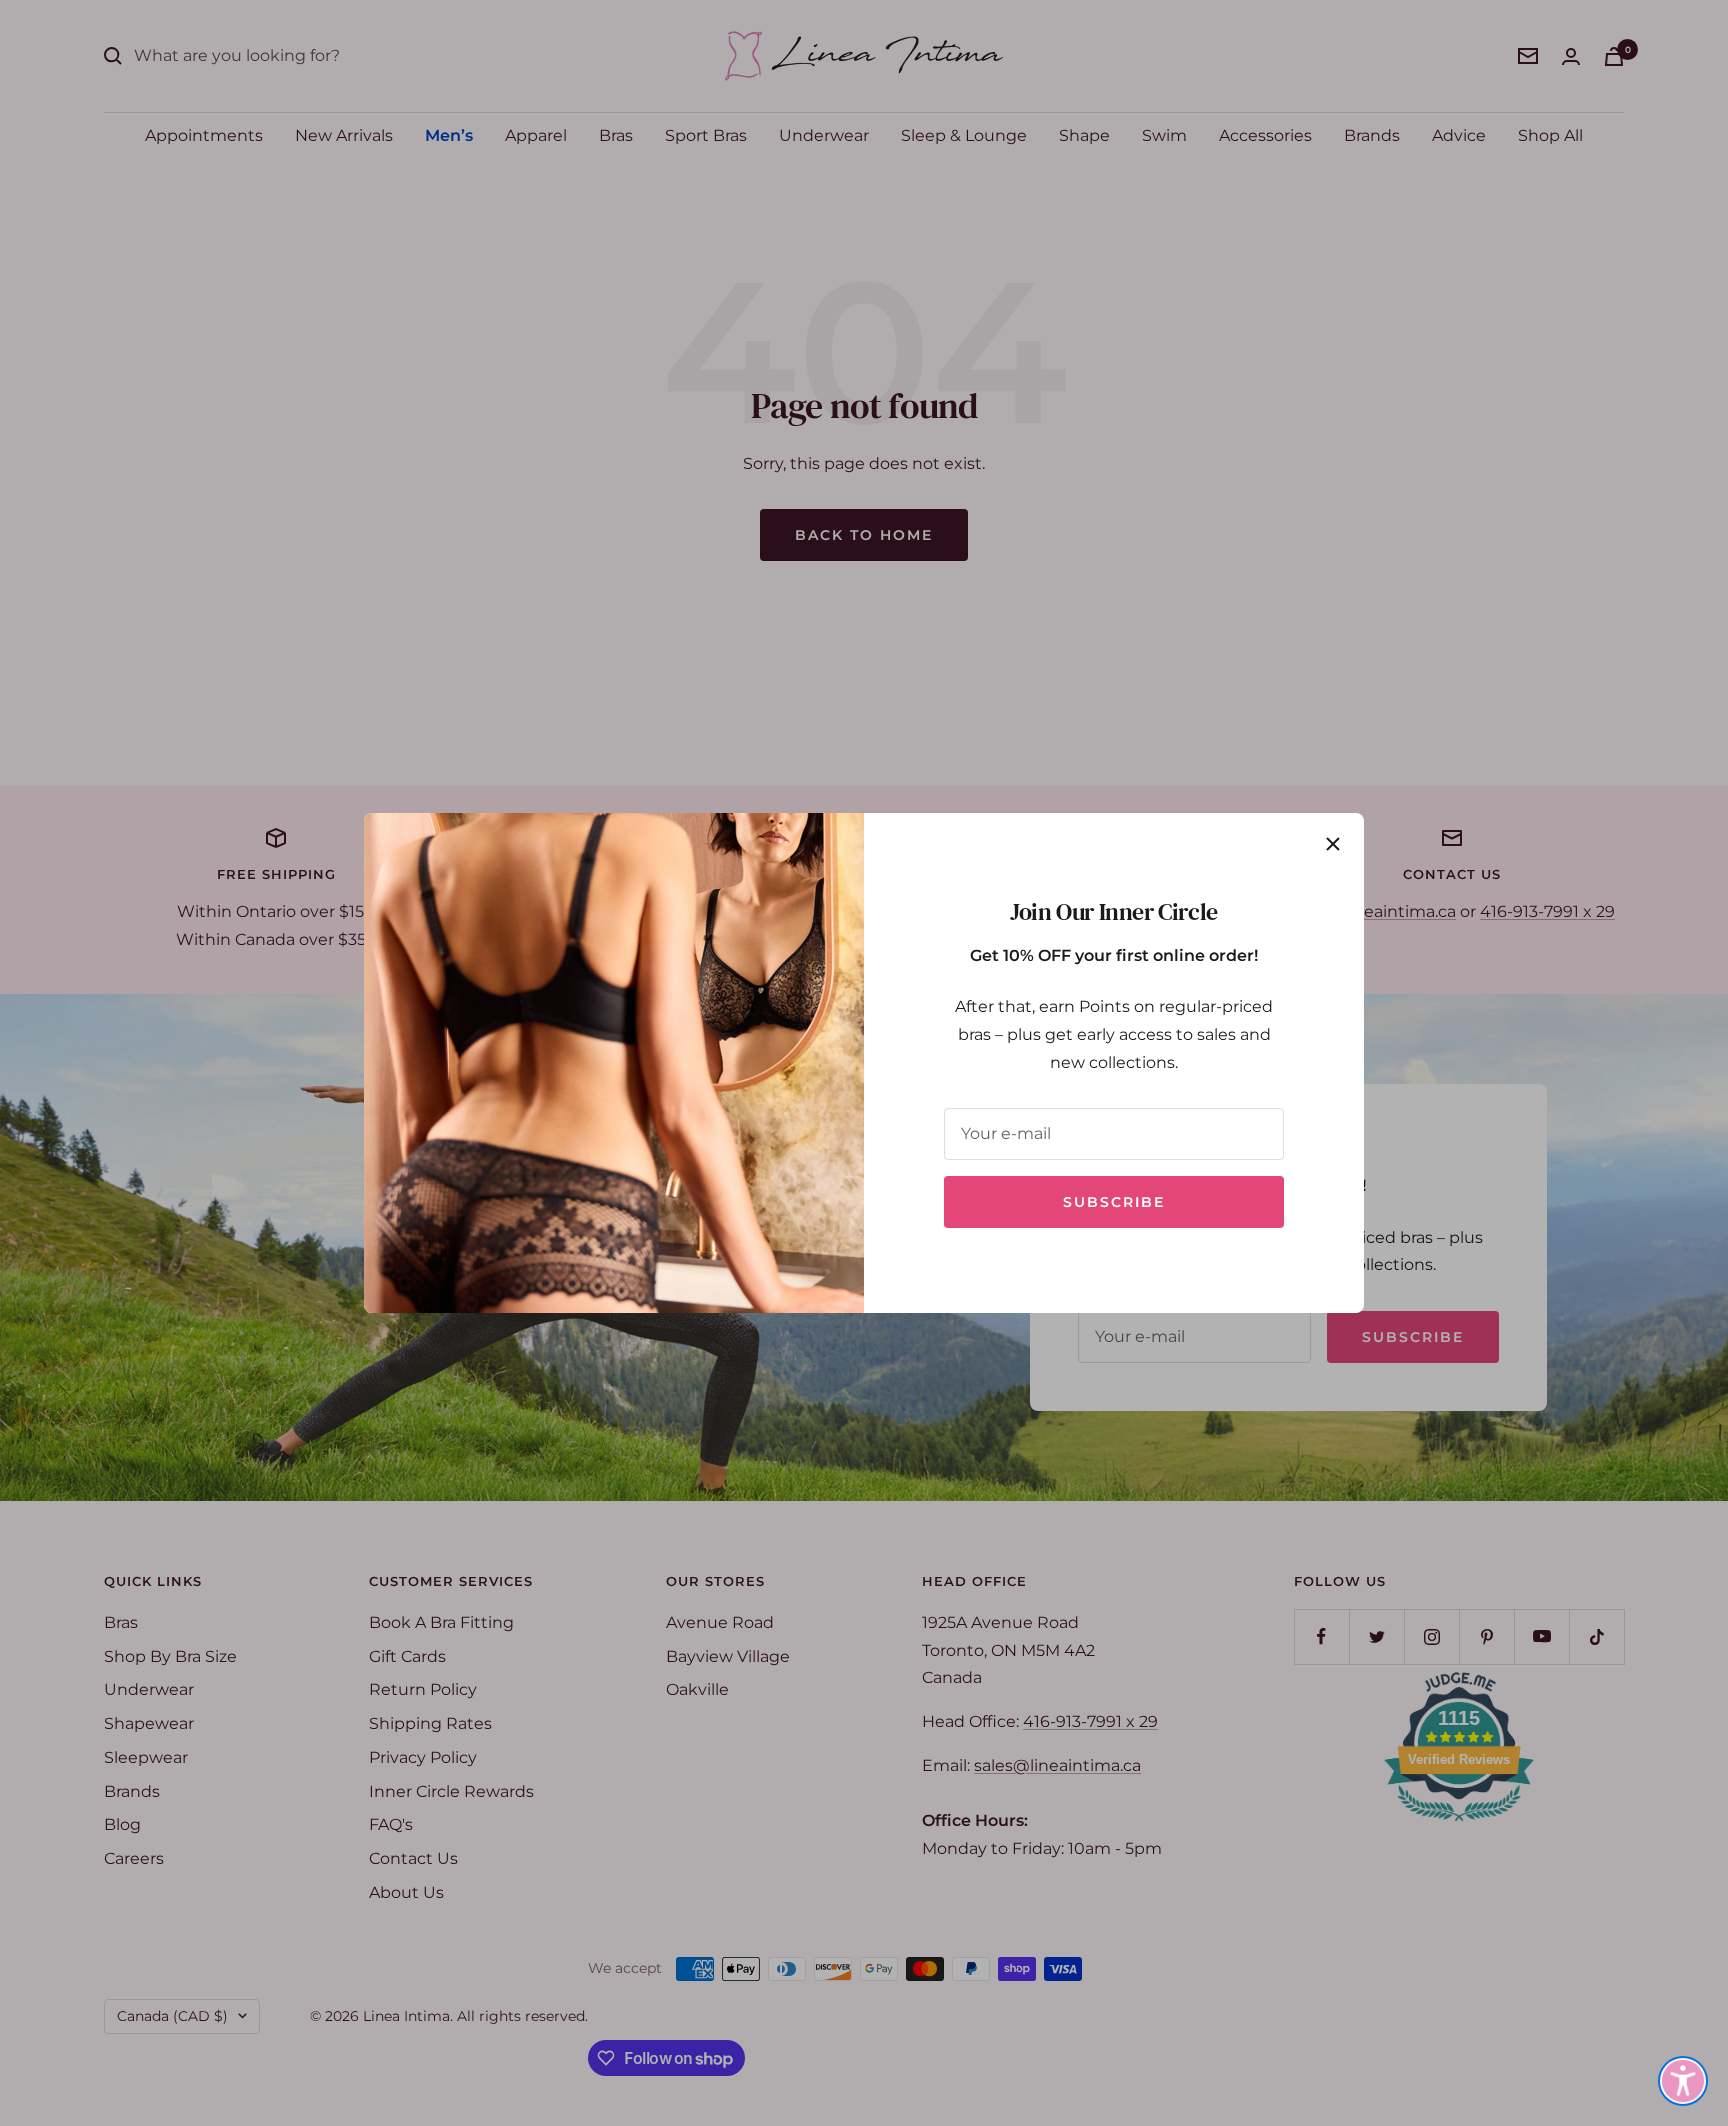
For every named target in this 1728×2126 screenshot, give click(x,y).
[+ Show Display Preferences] (1683, 2081)
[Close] (1333, 844)
